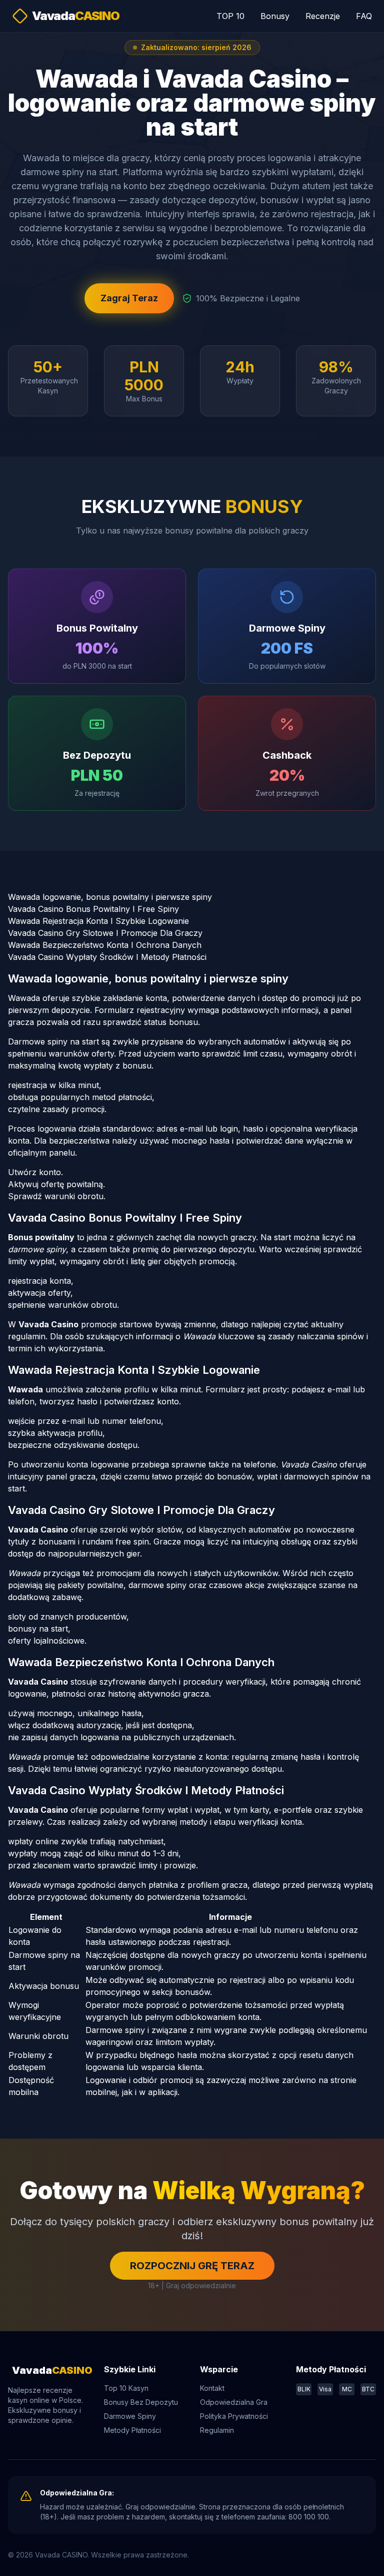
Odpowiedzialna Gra (234, 2402)
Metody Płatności (132, 2430)
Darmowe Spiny (130, 2416)
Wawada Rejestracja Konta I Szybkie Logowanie (98, 921)
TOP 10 (230, 16)
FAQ (364, 16)
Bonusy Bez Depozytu (141, 2402)
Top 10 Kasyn (126, 2388)
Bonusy (275, 16)
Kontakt (212, 2388)
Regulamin (217, 2430)
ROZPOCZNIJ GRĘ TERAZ (192, 2266)
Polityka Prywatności (234, 2416)
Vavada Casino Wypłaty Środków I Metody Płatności (107, 957)
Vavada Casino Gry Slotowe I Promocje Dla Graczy (105, 933)
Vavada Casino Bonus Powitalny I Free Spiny (93, 909)
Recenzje (323, 16)
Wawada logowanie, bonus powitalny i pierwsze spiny (110, 897)
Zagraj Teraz (129, 298)
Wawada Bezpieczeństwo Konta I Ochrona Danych (105, 945)
